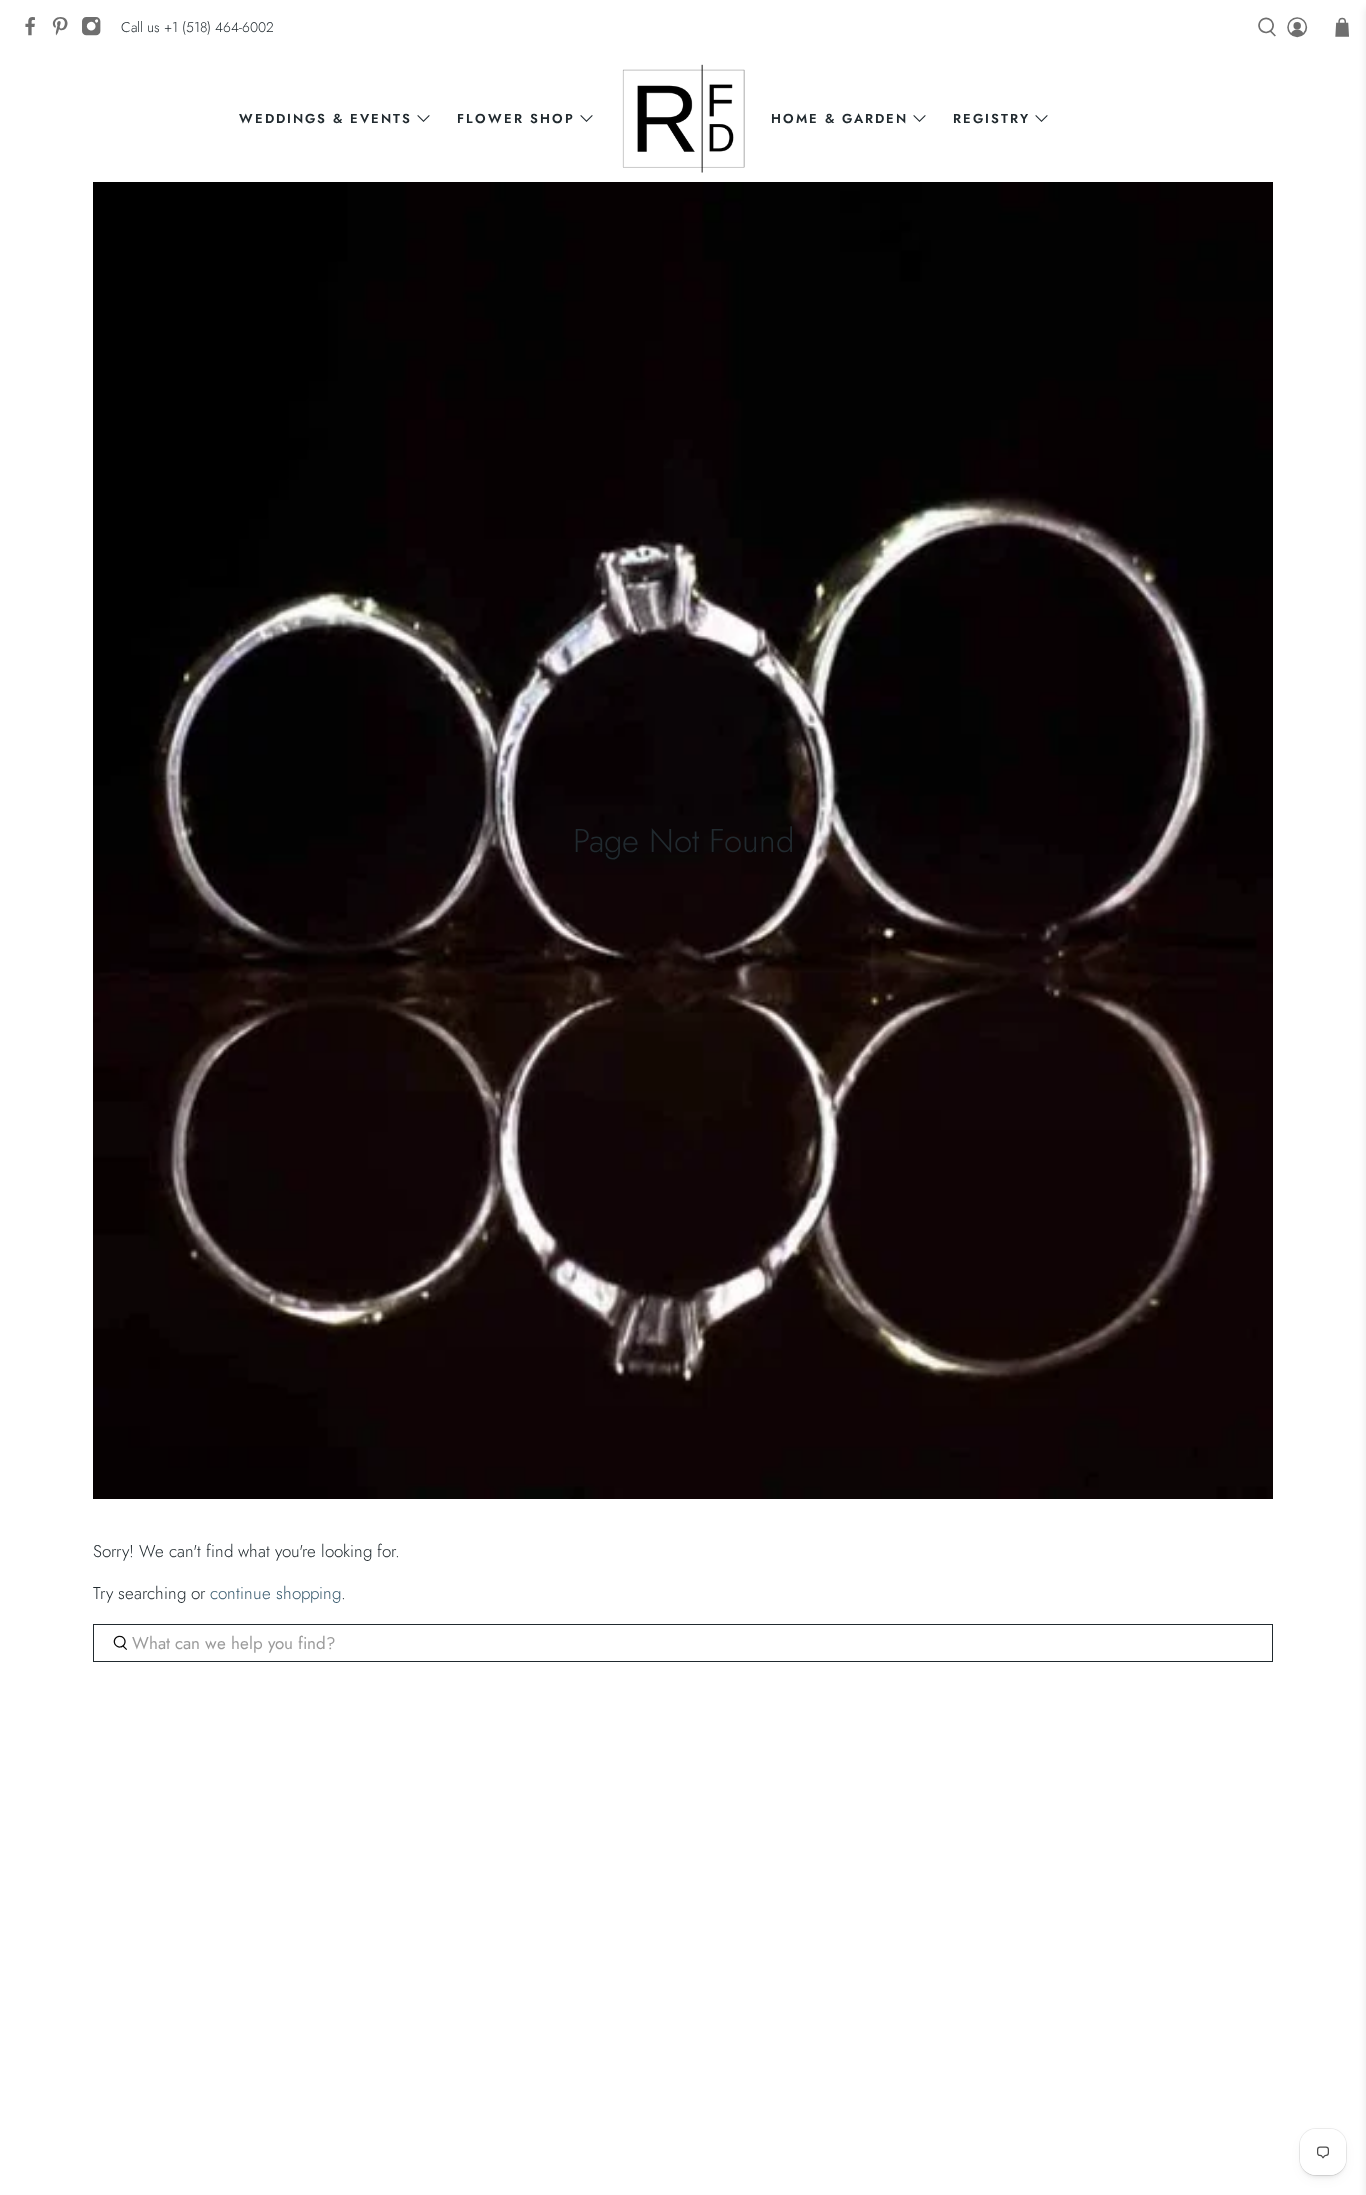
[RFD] (683, 118)
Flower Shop (516, 118)
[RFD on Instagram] (96, 32)
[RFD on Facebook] (35, 32)
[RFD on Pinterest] (65, 32)
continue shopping (275, 1593)
